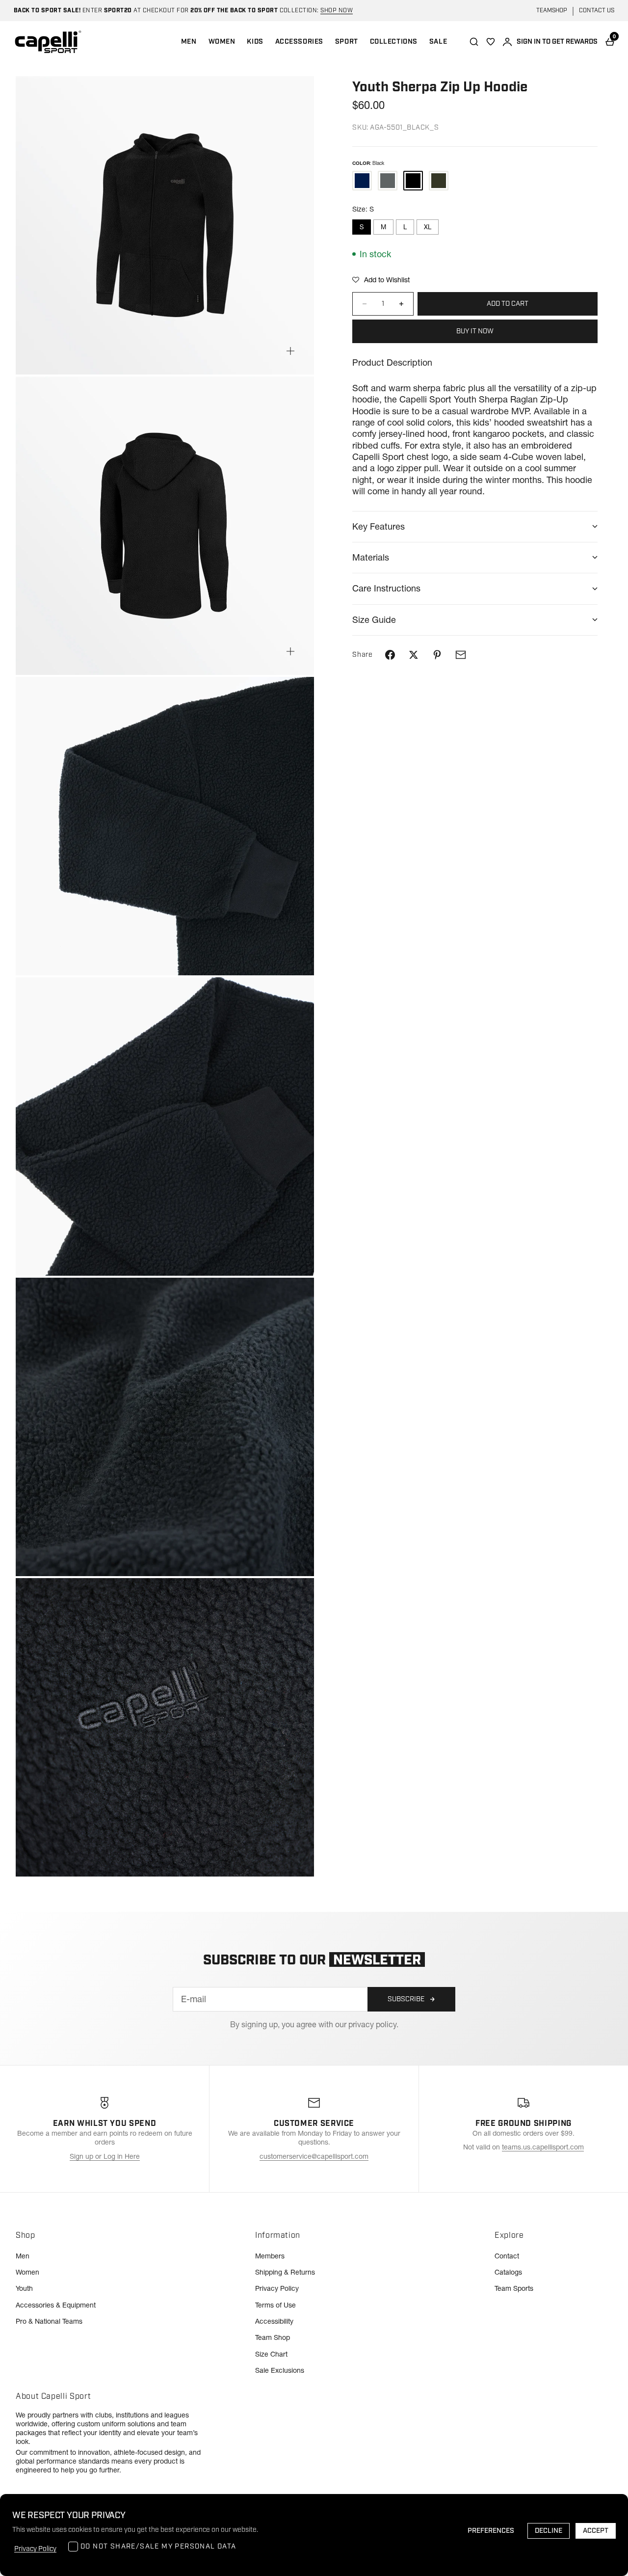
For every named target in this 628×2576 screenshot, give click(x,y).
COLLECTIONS (394, 42)
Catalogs (508, 2272)
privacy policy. (373, 2024)
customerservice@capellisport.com (314, 2156)
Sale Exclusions (280, 2370)
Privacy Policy (277, 2288)
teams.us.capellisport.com (543, 2147)
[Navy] (362, 181)
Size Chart (271, 2354)
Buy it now (475, 331)
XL (428, 227)
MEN (189, 42)
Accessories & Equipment (56, 2305)
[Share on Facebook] (390, 655)
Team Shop (273, 2337)
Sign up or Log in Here (105, 2156)
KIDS (255, 42)
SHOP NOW (337, 11)
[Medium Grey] (388, 181)
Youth (24, 2288)
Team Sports (514, 2288)
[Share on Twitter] (414, 655)
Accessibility (274, 2321)
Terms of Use (275, 2305)
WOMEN (222, 42)
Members (270, 2256)
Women (27, 2272)
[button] (381, 280)
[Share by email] (461, 655)
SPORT (347, 42)
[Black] (413, 181)
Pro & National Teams (49, 2321)
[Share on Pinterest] (437, 655)
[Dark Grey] (439, 181)
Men (23, 2256)
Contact (507, 2256)
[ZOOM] (290, 351)
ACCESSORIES (299, 42)
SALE (438, 42)
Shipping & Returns (285, 2272)
